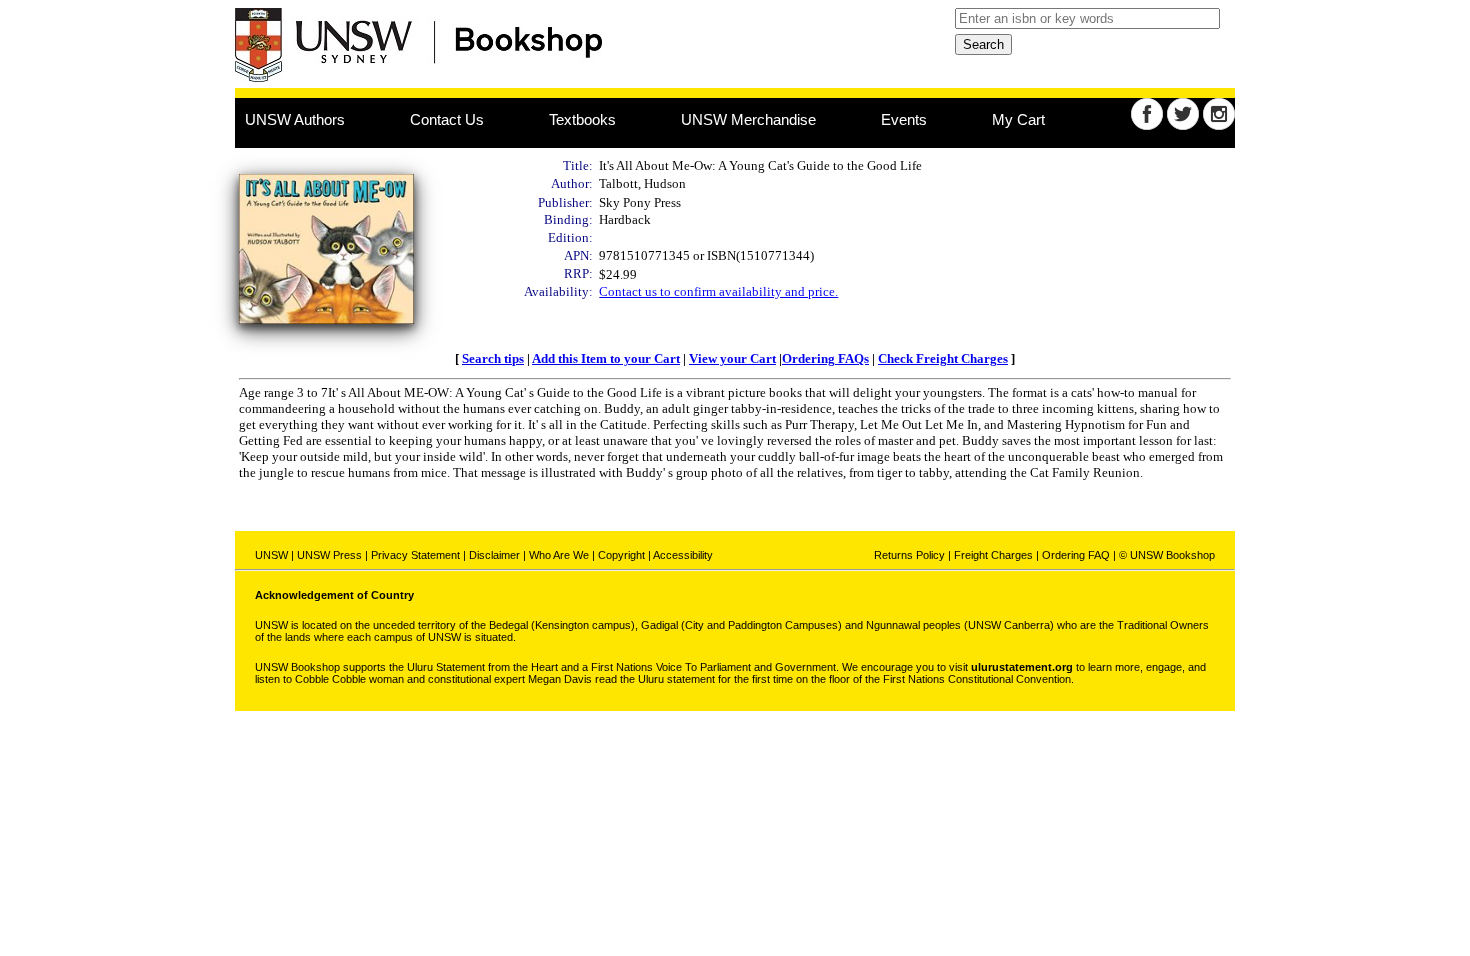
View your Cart (732, 358)
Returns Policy (909, 555)
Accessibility (683, 555)
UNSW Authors (295, 119)
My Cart (1018, 119)
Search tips (493, 358)
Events (904, 119)
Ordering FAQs (825, 358)
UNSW (271, 555)
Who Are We (559, 555)
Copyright (621, 555)
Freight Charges (993, 555)
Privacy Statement (415, 555)
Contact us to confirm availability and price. (718, 291)
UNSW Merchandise (748, 119)
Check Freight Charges (943, 358)
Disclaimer (494, 555)
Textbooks (582, 119)
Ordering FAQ (1076, 555)
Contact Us (447, 119)
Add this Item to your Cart (606, 358)
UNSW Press (329, 555)
